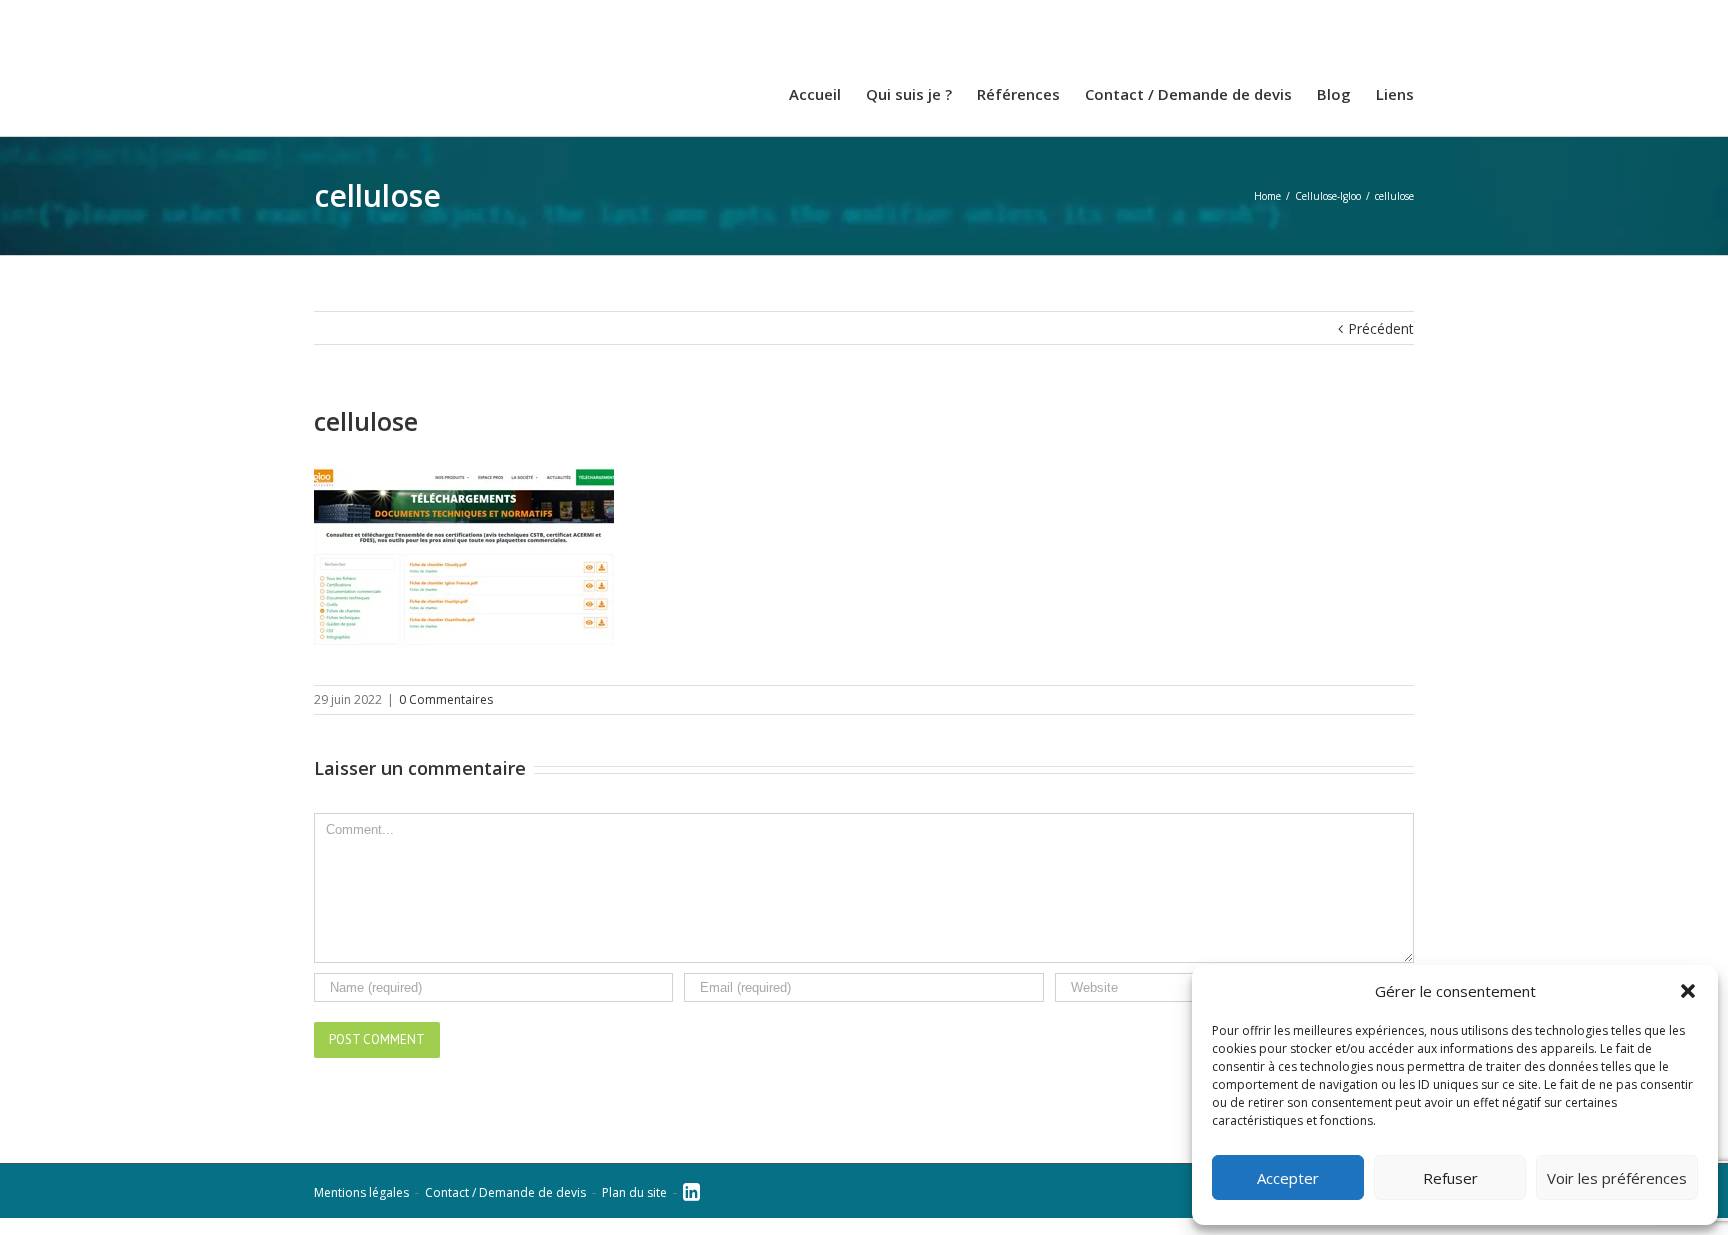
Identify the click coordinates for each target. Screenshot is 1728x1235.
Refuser (1450, 1178)
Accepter (1288, 1178)
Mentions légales (361, 1209)
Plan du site (634, 1209)
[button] (1688, 991)
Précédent (1381, 345)
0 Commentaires (446, 716)
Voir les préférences (1617, 1178)
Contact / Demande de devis (505, 1209)
